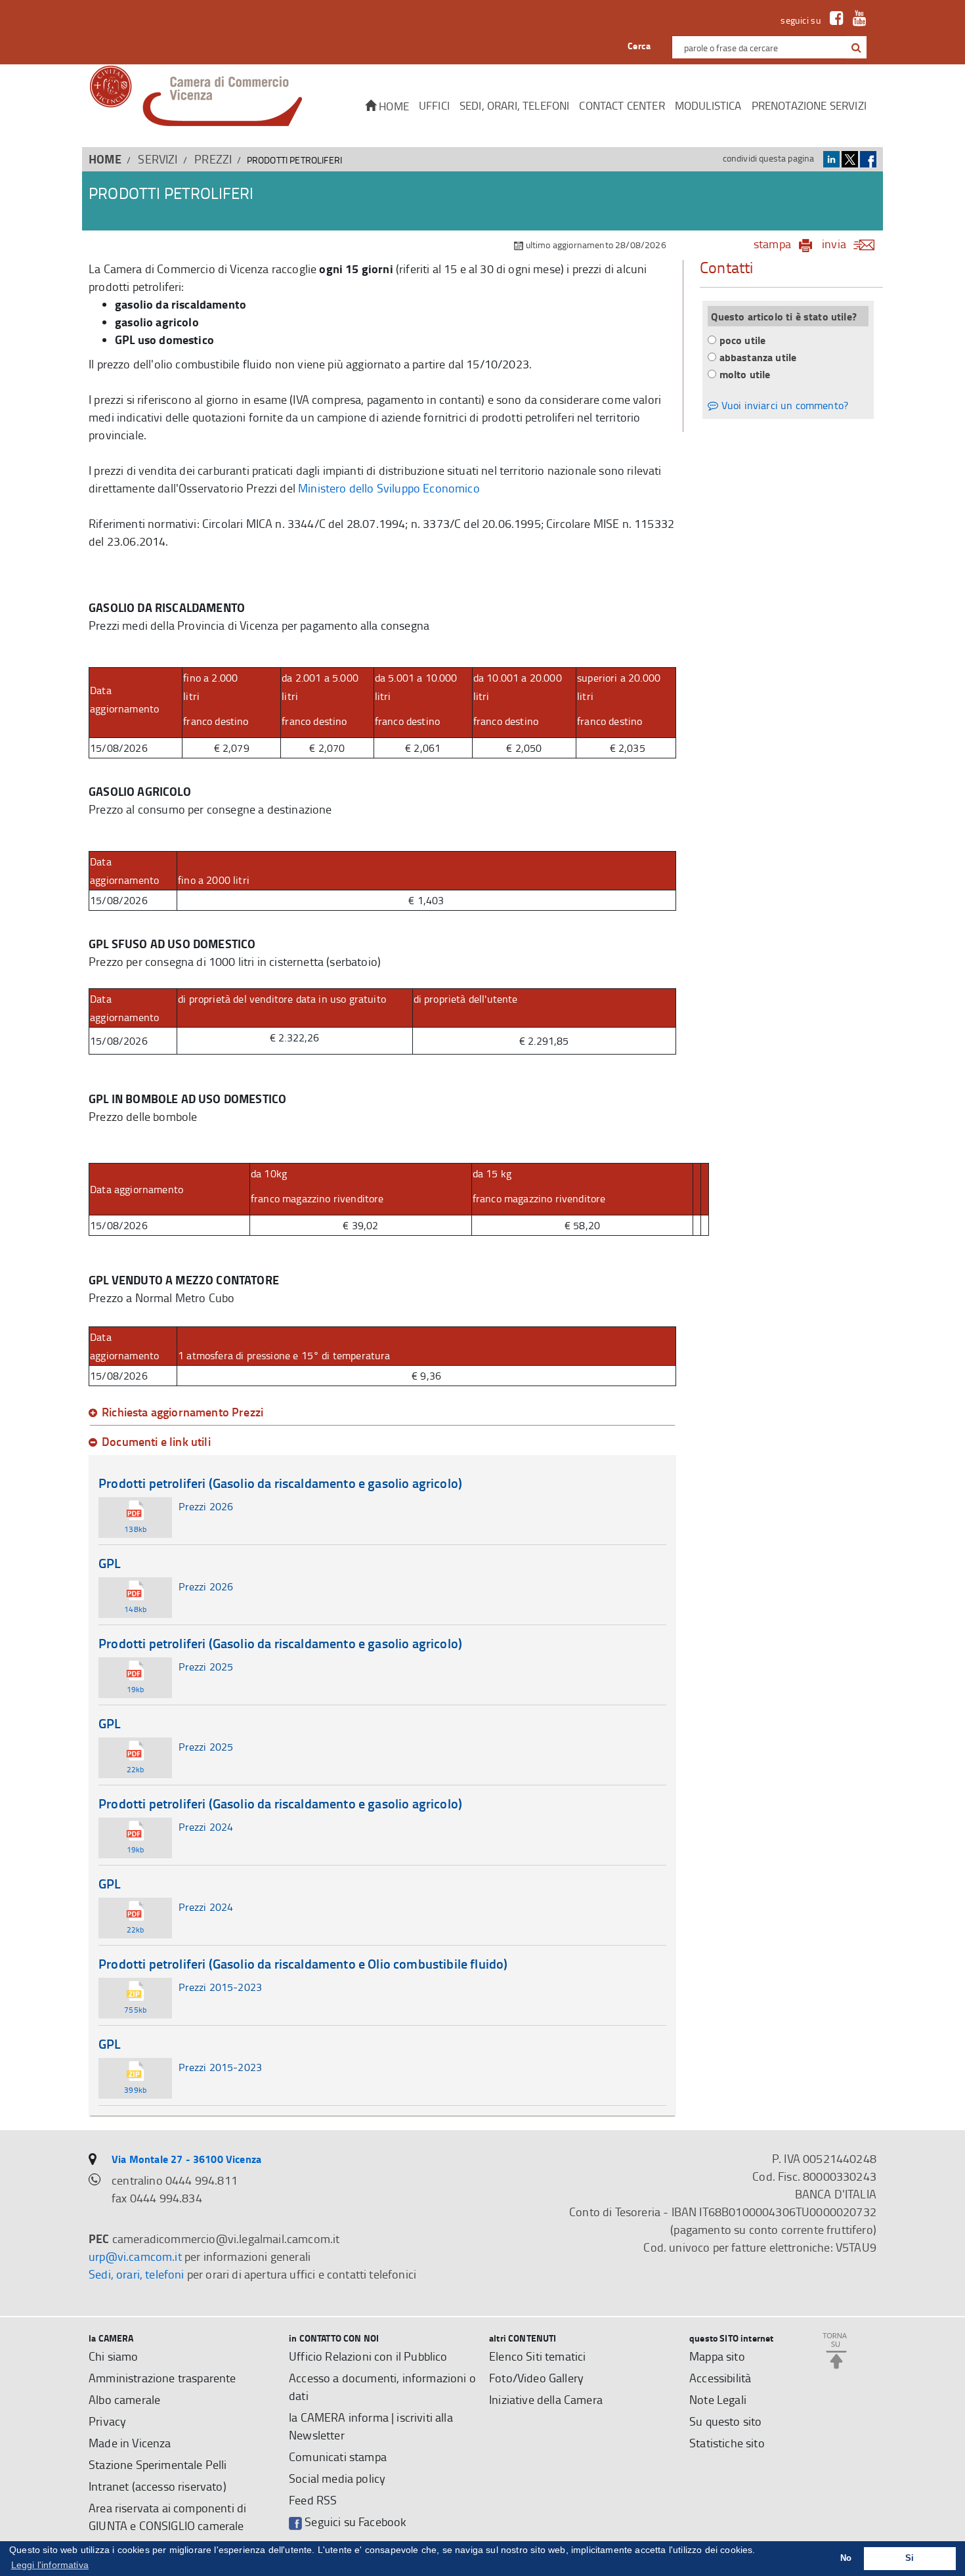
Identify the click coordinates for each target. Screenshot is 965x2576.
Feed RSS (313, 2500)
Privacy (107, 2421)
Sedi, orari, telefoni (515, 105)
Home (393, 106)
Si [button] (910, 2558)
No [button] (846, 2558)
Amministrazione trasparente (162, 2378)
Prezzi (213, 159)
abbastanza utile (758, 357)
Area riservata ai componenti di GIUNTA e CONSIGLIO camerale (167, 2517)
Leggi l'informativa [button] (50, 2565)
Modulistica (708, 105)
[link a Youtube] (856, 20)
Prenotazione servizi (809, 105)
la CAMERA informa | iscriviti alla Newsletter (371, 2426)
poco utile (743, 340)
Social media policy (337, 2478)
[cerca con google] (855, 47)
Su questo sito (725, 2421)
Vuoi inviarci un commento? (783, 405)
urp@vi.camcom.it (135, 2256)
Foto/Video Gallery (536, 2378)
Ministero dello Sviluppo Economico (389, 488)
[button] (856, 47)
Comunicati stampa (338, 2456)
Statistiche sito (727, 2443)
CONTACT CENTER (622, 105)
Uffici (434, 105)
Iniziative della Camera (546, 2399)
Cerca (639, 46)
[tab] (382, 1412)
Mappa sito (717, 2356)
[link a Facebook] (833, 20)
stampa (772, 244)
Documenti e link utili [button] (156, 1442)
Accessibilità (720, 2378)
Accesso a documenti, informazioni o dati (382, 2387)
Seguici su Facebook (354, 2521)
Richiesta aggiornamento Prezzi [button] (182, 1412)
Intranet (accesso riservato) (158, 2486)
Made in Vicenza (130, 2443)
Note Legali (718, 2399)
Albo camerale (124, 2399)
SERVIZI (158, 159)
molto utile (745, 374)
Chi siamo (114, 2356)
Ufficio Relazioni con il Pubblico (368, 2356)
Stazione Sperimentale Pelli (158, 2464)
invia (834, 244)
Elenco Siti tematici (537, 2356)
